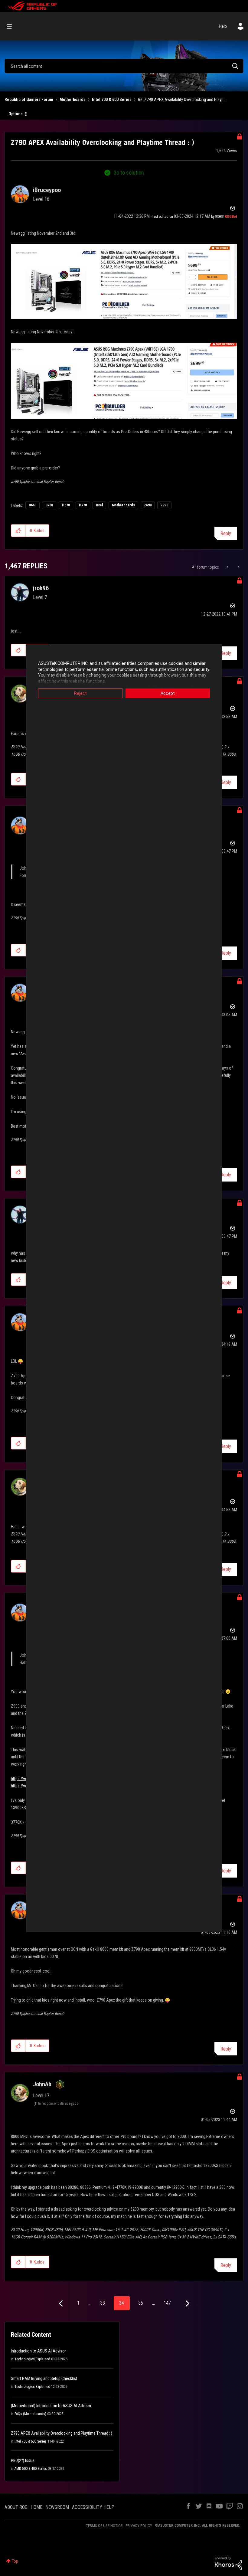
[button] (18, 531)
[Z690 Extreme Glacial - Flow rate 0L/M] (228, 567)
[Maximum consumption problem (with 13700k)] (238, 567)
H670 (66, 505)
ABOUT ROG (16, 2507)
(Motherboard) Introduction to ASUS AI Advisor (51, 2406)
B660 (33, 505)
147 (167, 2303)
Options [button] (16, 114)
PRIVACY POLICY (139, 2526)
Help (223, 26)
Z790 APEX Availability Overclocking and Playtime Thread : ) (62, 2433)
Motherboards (73, 100)
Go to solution (129, 173)
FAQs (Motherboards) (30, 2414)
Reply (226, 533)
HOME (36, 2507)
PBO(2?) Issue (23, 2460)
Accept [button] (168, 693)
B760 (49, 505)
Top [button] (15, 2561)
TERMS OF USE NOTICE (104, 2526)
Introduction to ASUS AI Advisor (38, 2351)
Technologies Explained (32, 2359)
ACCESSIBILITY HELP (93, 2507)
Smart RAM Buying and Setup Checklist (44, 2378)
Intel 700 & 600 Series (112, 100)
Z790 (164, 505)
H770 (83, 505)
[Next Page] (187, 2304)
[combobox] (124, 66)
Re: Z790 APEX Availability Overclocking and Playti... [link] (182, 100)
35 (141, 2303)
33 (103, 2303)
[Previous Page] (62, 2304)
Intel (99, 505)
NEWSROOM (57, 2507)
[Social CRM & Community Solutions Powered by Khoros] (228, 2563)
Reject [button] (80, 693)
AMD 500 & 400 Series (31, 2469)
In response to (58, 2104)
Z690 (148, 505)
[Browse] (12, 26)
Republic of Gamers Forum (29, 100)
